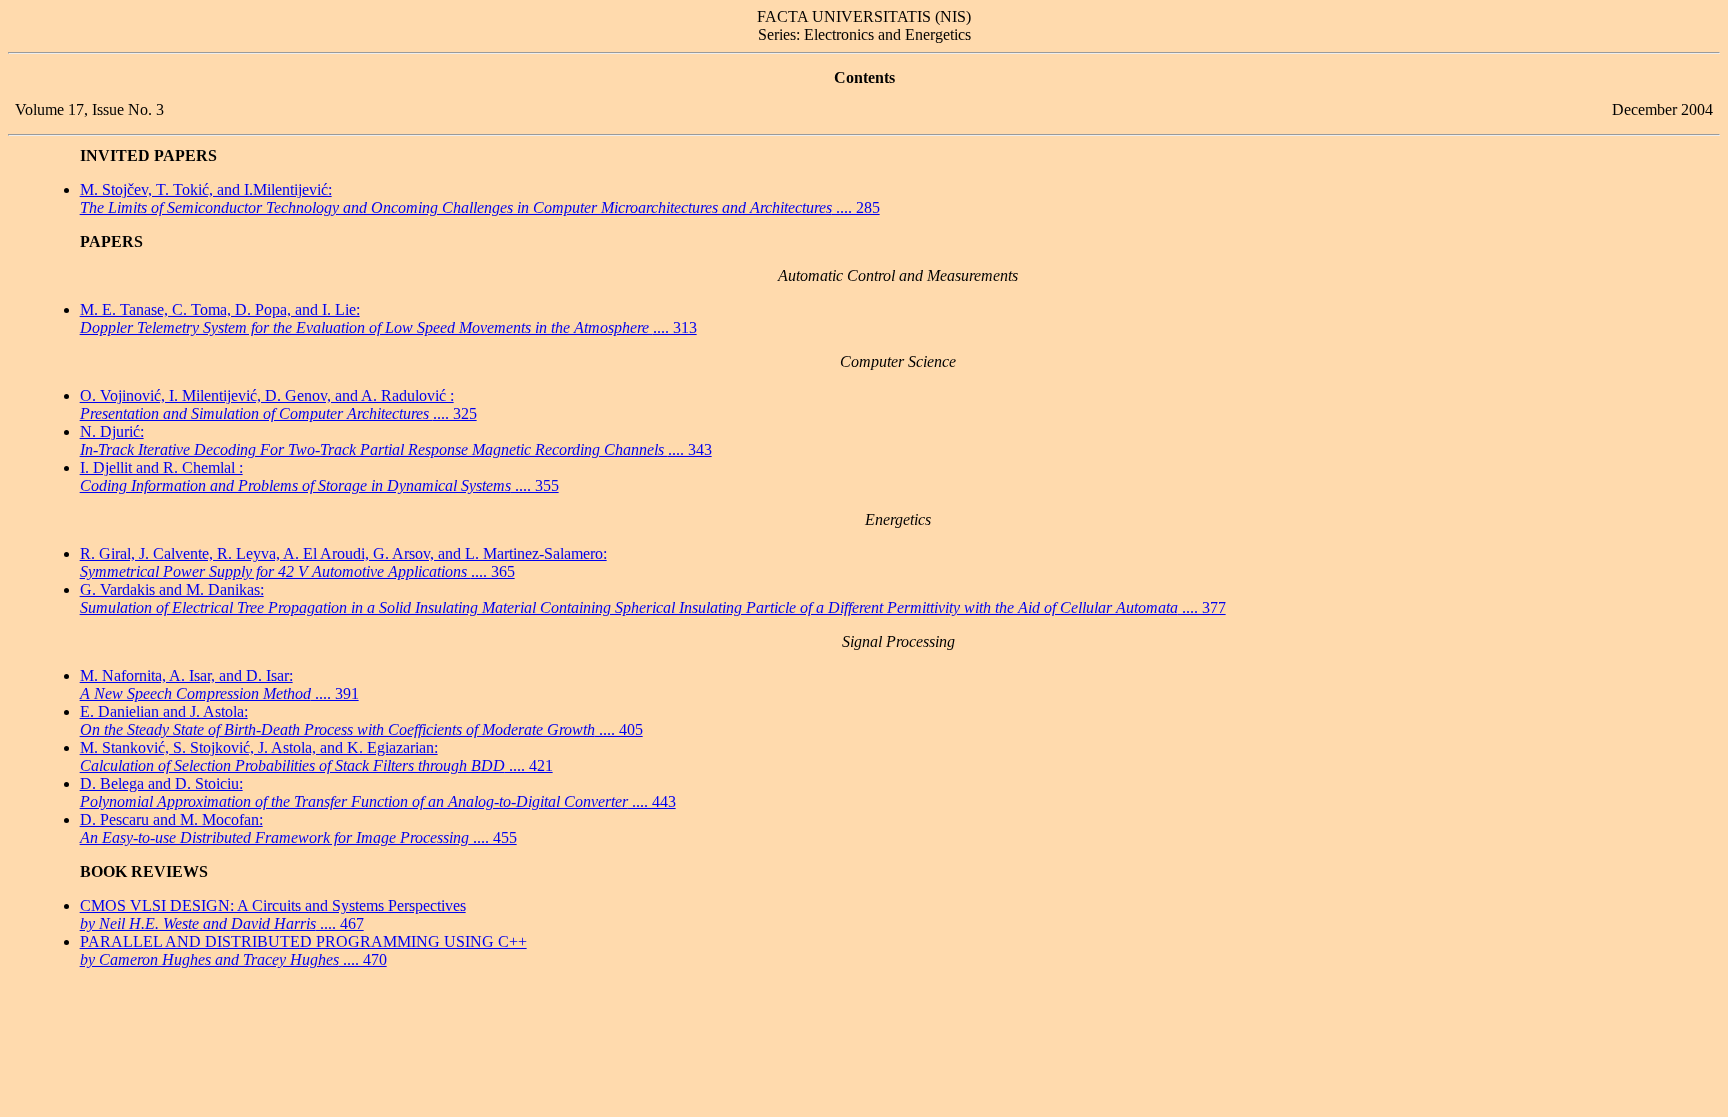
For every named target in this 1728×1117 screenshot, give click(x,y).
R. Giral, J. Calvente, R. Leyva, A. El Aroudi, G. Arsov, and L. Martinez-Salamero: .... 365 (343, 562)
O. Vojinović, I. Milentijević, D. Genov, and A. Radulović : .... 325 (278, 404)
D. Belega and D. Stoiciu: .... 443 (378, 792)
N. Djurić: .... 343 (396, 440)
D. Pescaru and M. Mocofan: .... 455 (298, 828)
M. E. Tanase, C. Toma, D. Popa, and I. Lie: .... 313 (388, 318)
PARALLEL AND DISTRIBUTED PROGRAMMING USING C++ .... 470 (303, 950)
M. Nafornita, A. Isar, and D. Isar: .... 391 (219, 684)
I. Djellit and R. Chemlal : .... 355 (319, 476)
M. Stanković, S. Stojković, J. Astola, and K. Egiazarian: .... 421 (316, 756)
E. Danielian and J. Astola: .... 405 (361, 720)
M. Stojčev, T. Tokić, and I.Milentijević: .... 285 (480, 198)
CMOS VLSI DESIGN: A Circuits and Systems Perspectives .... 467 (273, 914)
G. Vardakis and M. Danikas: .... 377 (653, 598)
